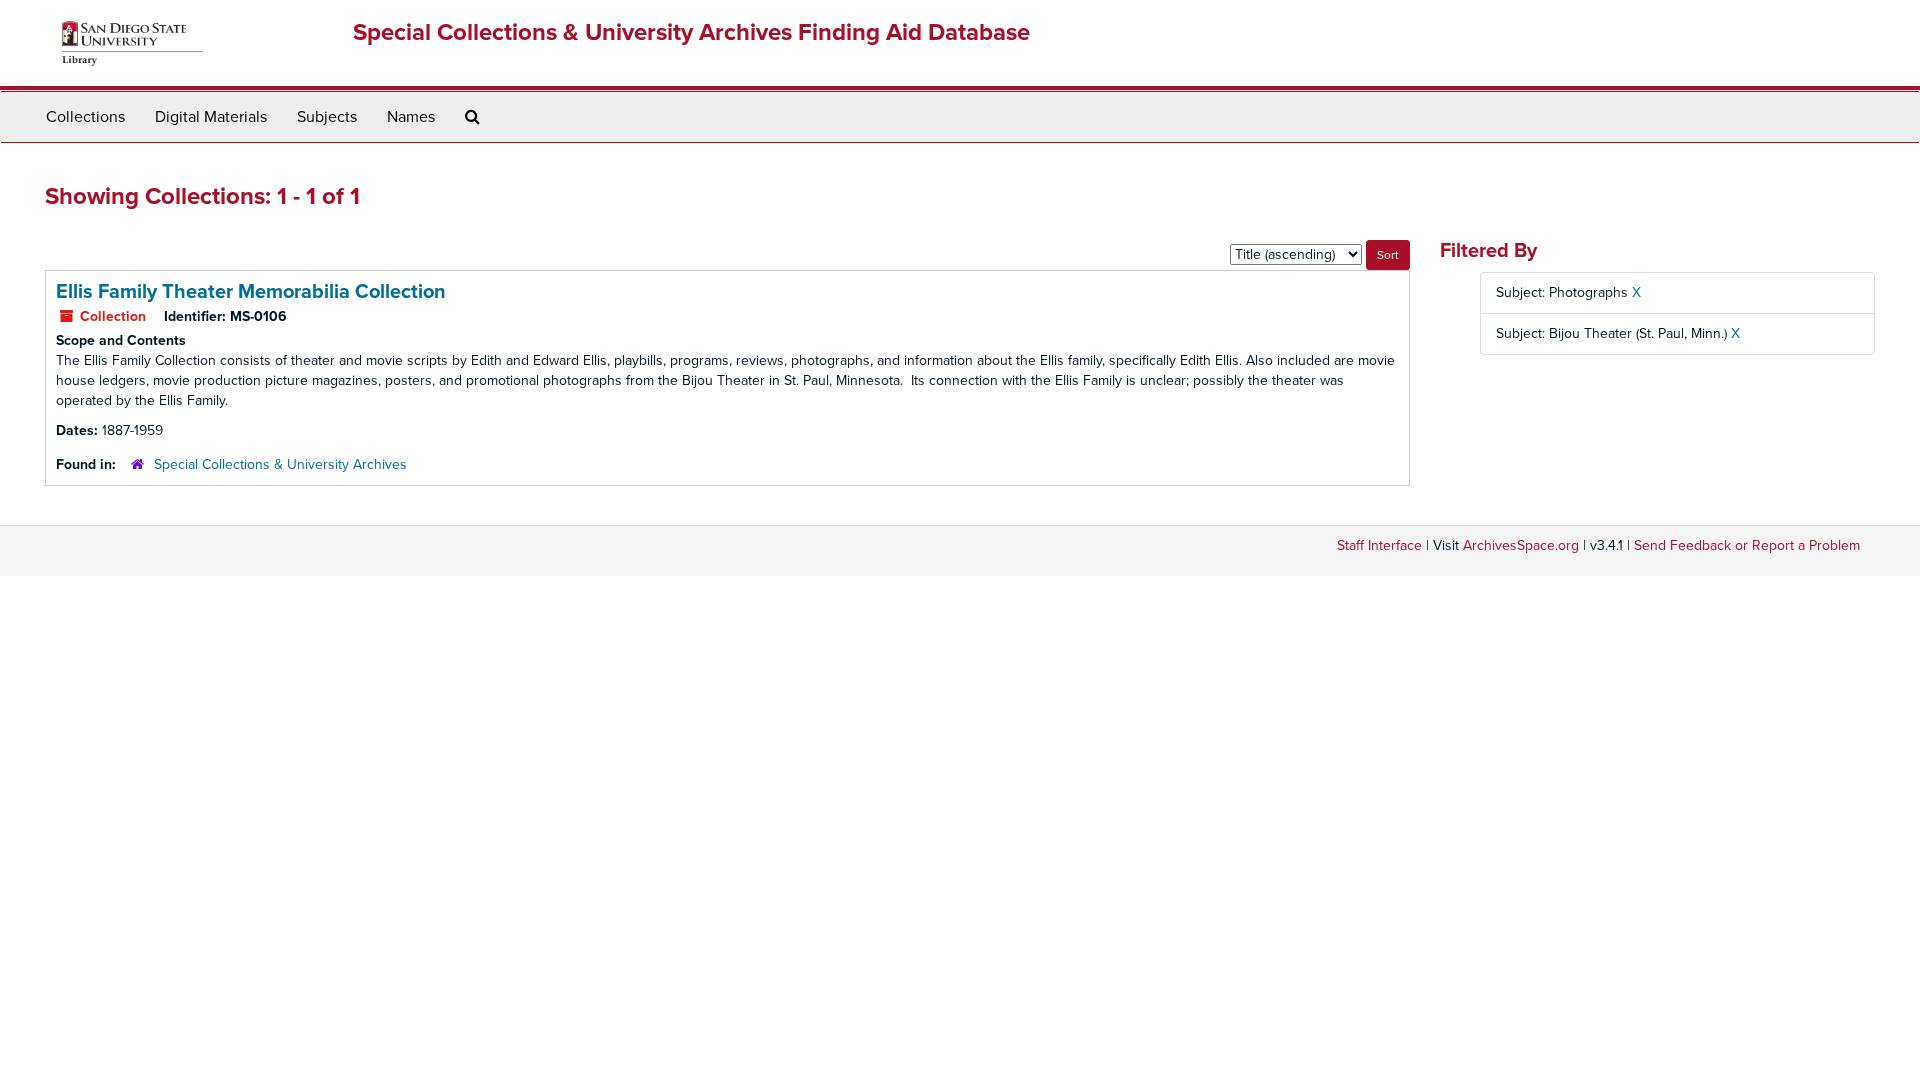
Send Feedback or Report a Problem (1747, 545)
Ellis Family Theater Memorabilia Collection (251, 292)
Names (411, 117)
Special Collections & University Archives (280, 464)
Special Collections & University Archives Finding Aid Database (691, 32)
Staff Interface (1379, 545)
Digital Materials (211, 117)
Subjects (327, 117)
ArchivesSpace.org (1521, 545)
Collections (85, 117)
